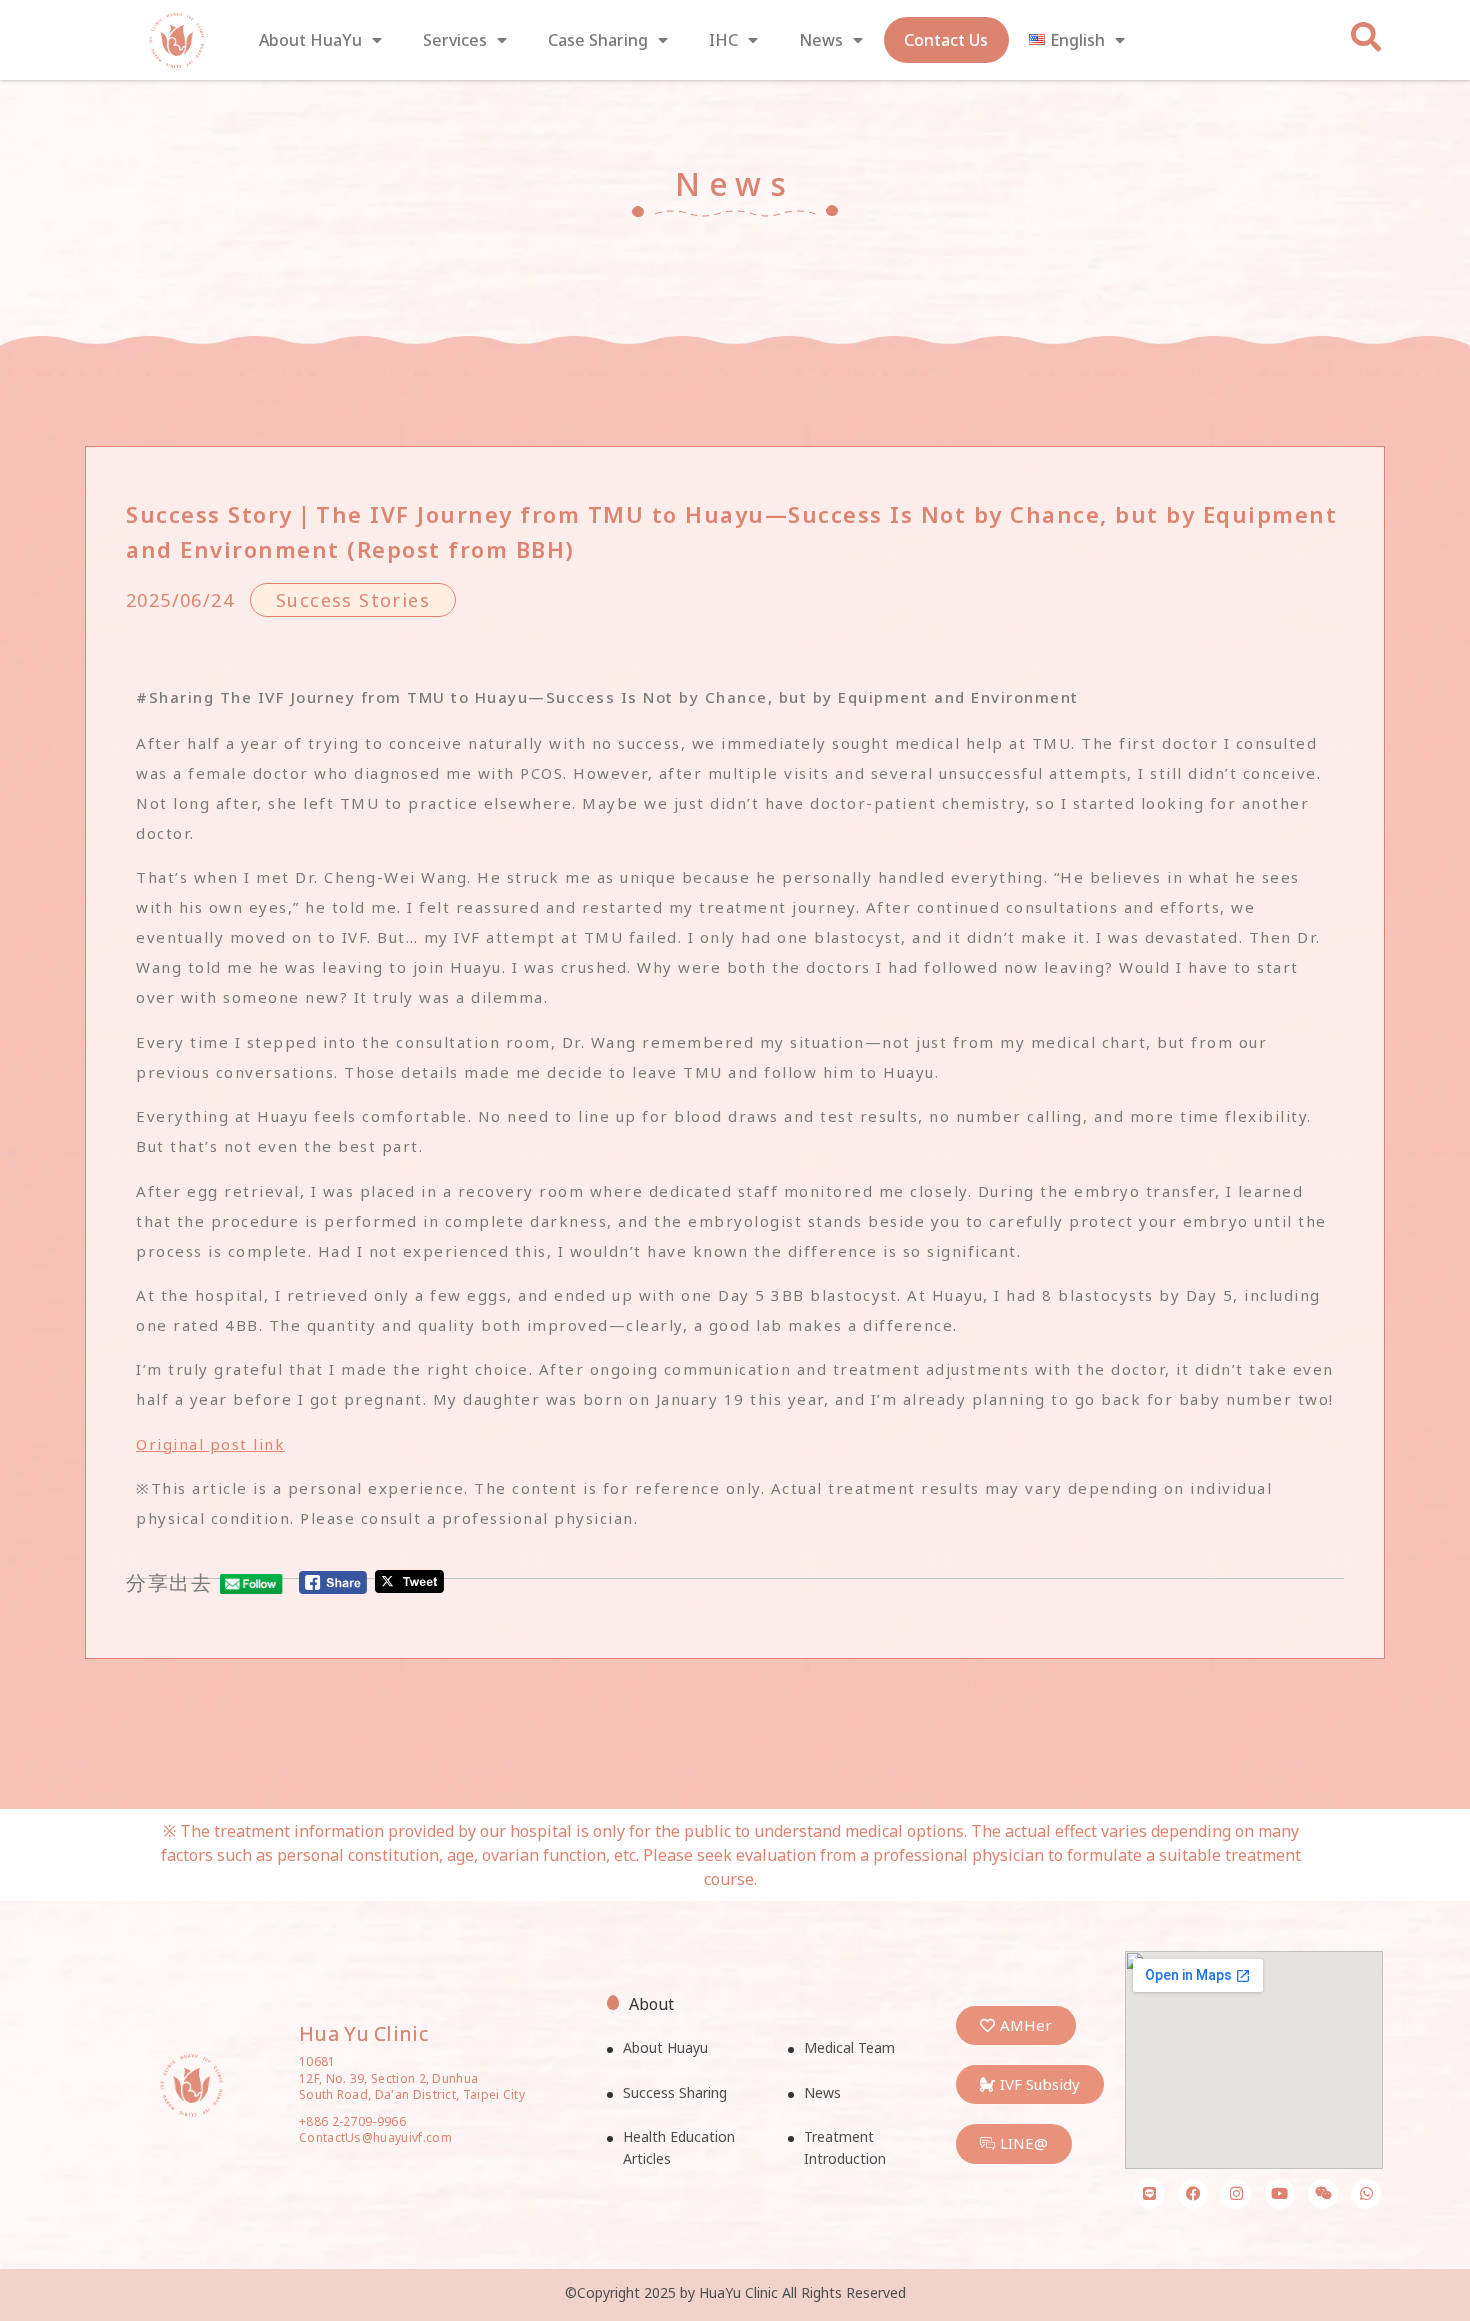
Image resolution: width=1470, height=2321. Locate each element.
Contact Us (946, 40)
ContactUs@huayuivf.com (375, 2137)
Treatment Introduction (845, 2147)
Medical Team (849, 2047)
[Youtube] (1280, 2194)
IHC (723, 40)
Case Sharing (598, 40)
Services (455, 40)
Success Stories (353, 600)
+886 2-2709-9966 (352, 2121)
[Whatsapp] (1366, 2194)
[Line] (1150, 2194)
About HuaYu (310, 40)
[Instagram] (1236, 2194)
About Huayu (665, 2047)
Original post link (210, 1444)
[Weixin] (1323, 2194)
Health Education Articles (679, 2147)
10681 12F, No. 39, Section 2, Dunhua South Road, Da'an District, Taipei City (412, 2078)
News (821, 40)
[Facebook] (1193, 2194)
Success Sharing (675, 2092)
